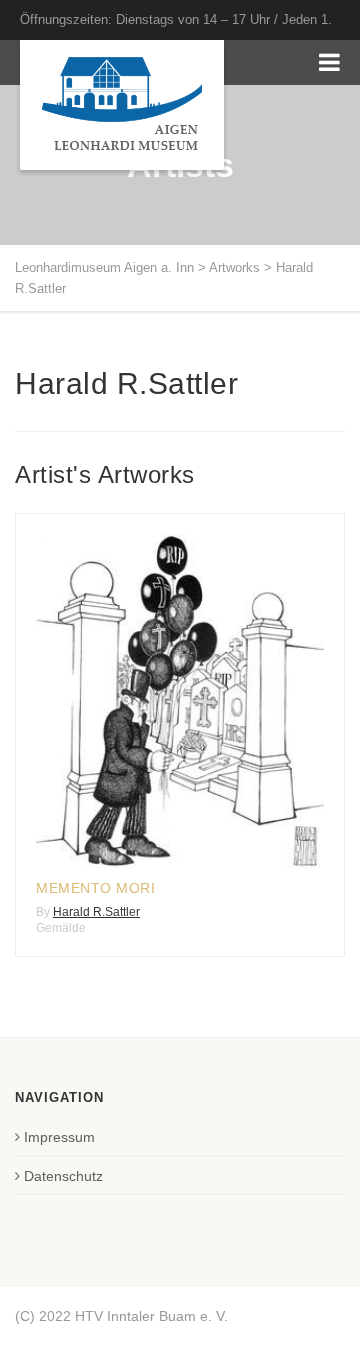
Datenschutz (63, 1176)
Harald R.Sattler (96, 912)
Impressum (59, 1137)
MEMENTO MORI (95, 888)
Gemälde (61, 928)
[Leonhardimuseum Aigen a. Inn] (122, 105)
